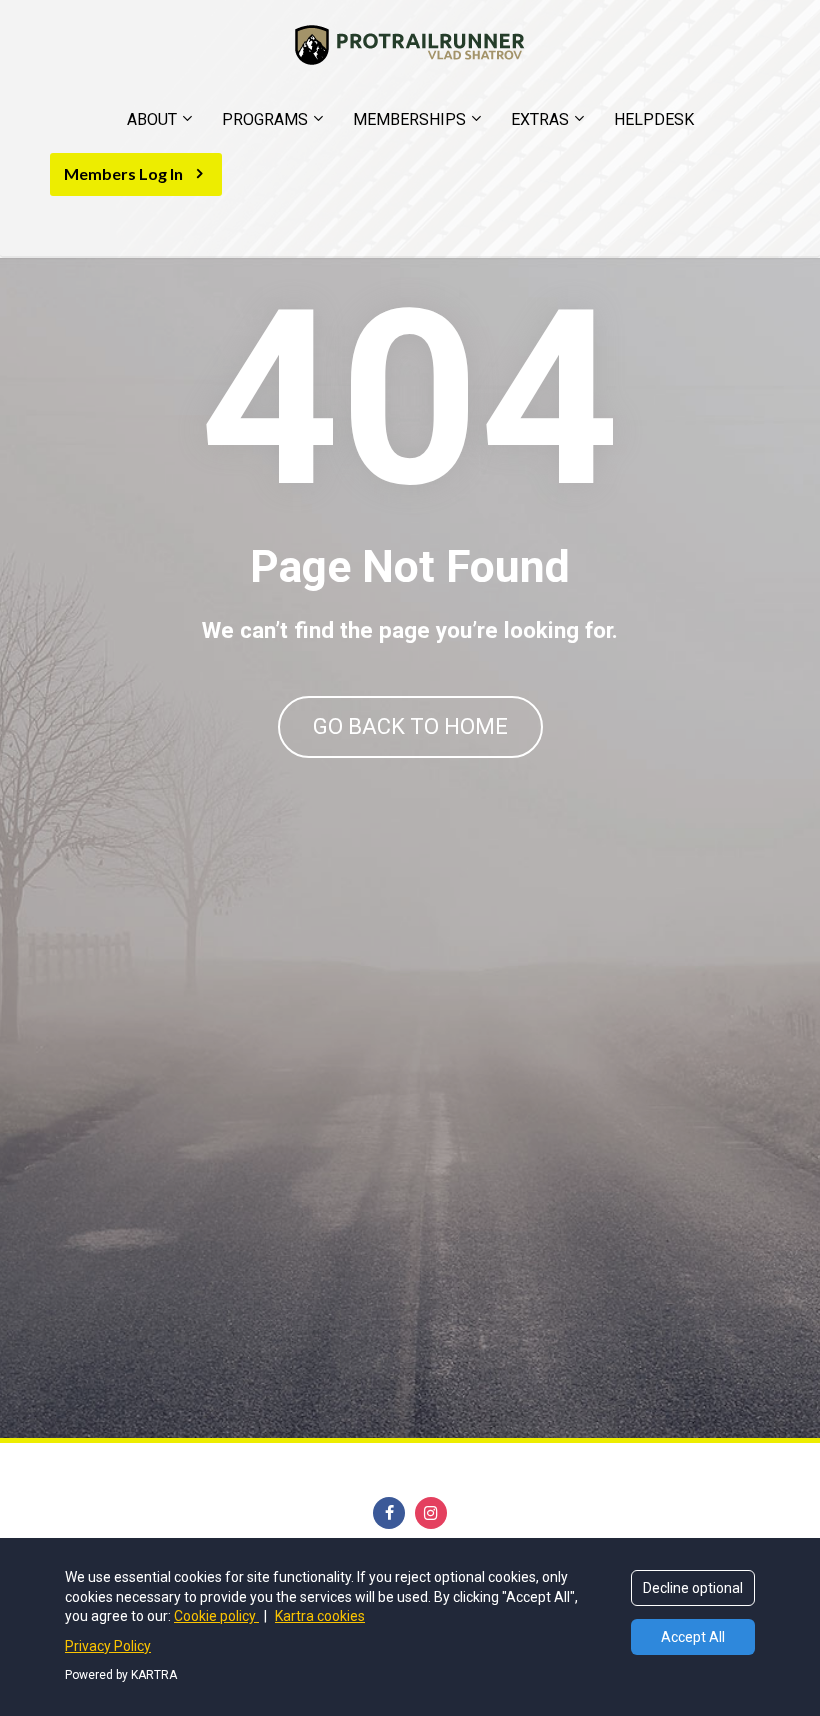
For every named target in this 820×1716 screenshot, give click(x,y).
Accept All (693, 1637)
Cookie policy (216, 1616)
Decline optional (693, 1588)
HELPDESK (654, 119)
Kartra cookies (320, 1616)
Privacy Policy (108, 1646)
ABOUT (152, 119)
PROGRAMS (265, 119)
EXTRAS (540, 119)
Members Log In (123, 173)
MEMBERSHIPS (409, 119)
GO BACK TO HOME (410, 726)
